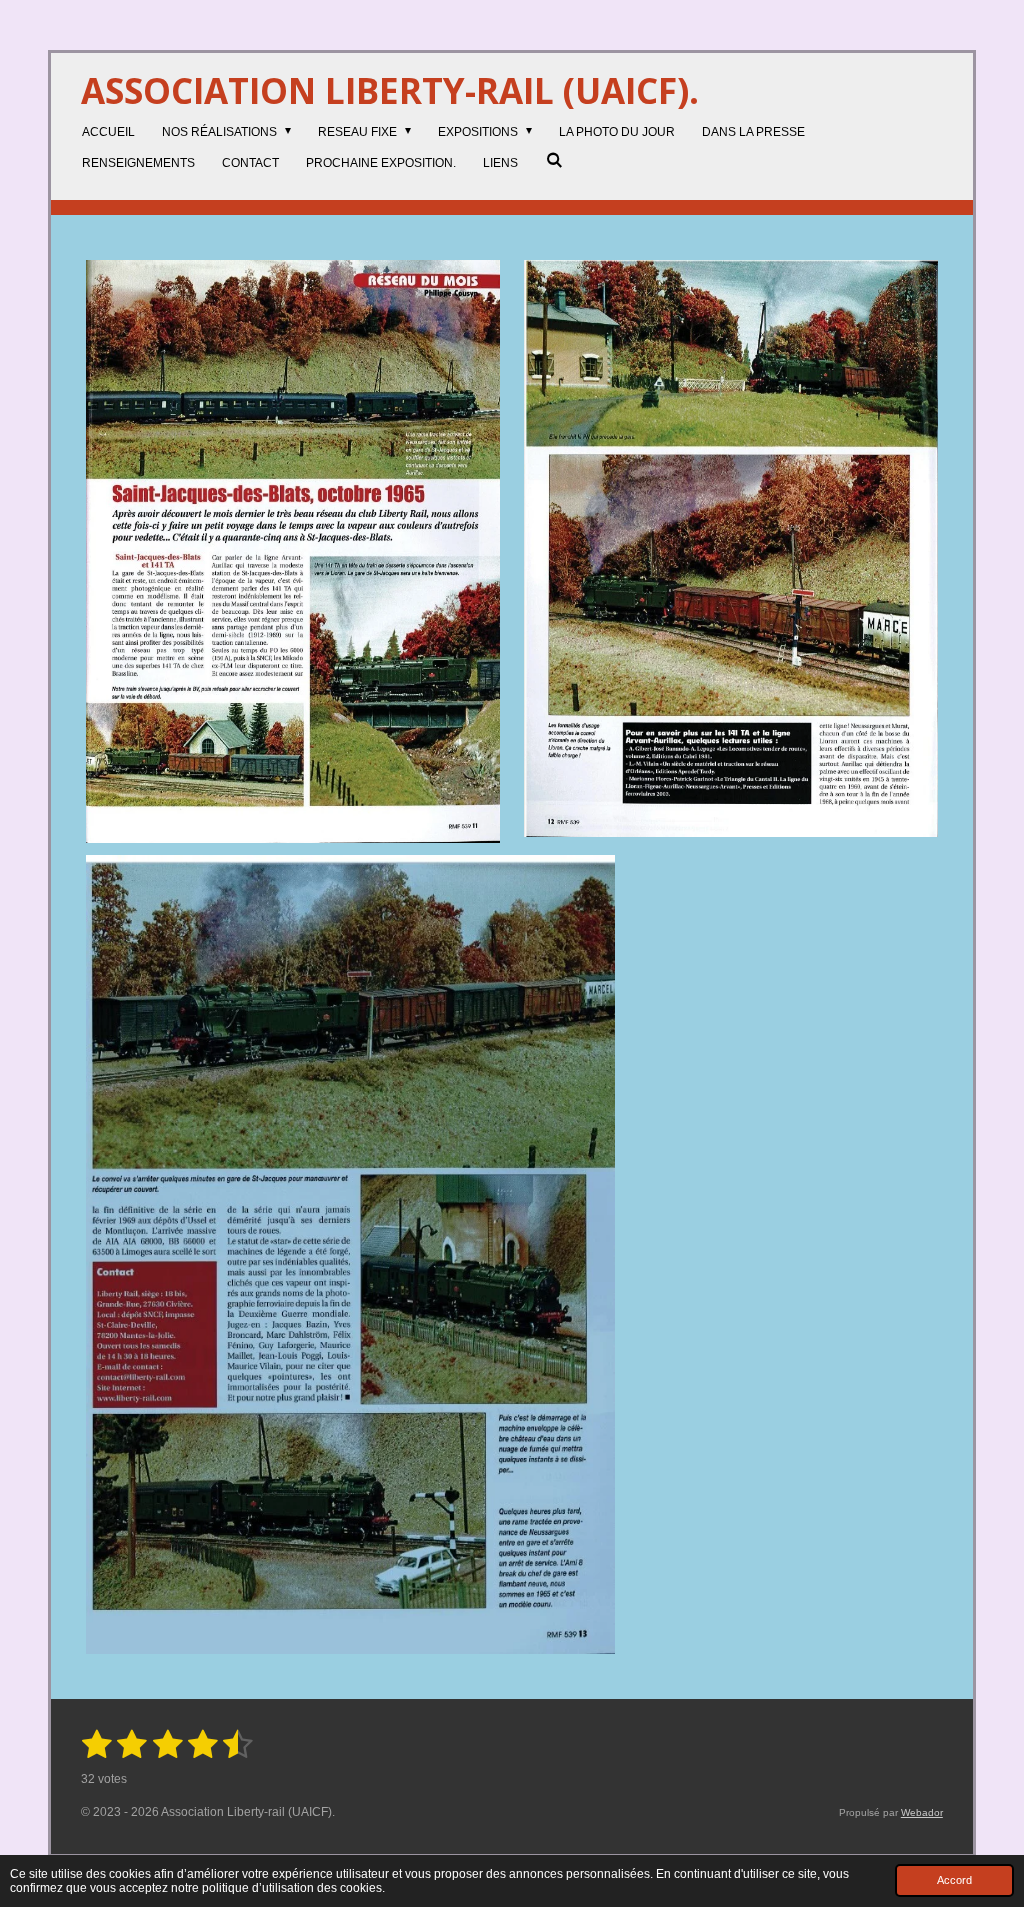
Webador (922, 1812)
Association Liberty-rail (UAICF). (390, 90)
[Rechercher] (553, 160)
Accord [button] (954, 1880)
